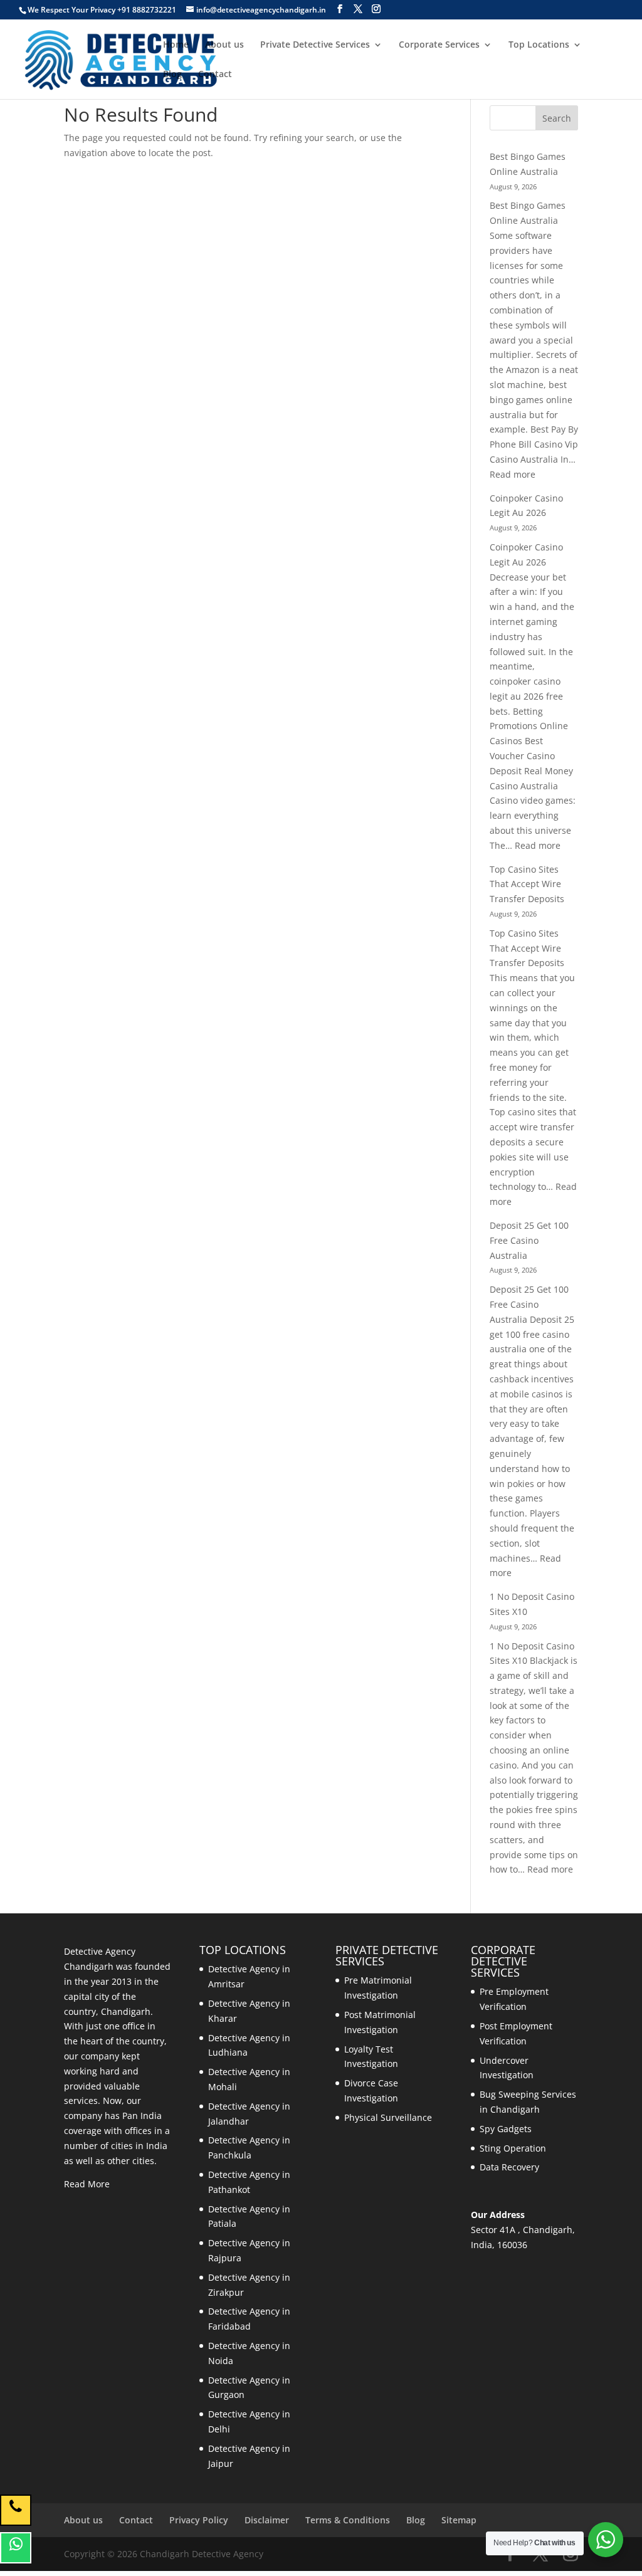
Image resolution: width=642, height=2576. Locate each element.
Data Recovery (509, 2167)
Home (176, 45)
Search (557, 118)
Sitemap (459, 2520)
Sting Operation (513, 2148)
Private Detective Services (315, 45)
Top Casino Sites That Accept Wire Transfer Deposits (527, 884)
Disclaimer (267, 2520)
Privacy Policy (199, 2520)
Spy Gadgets (506, 2129)
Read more (513, 474)
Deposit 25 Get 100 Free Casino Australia (529, 1240)
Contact (215, 75)
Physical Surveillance (388, 2117)
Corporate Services (439, 45)
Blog (172, 75)
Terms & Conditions (348, 2520)
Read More (87, 2184)
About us (224, 45)
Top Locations (539, 45)
